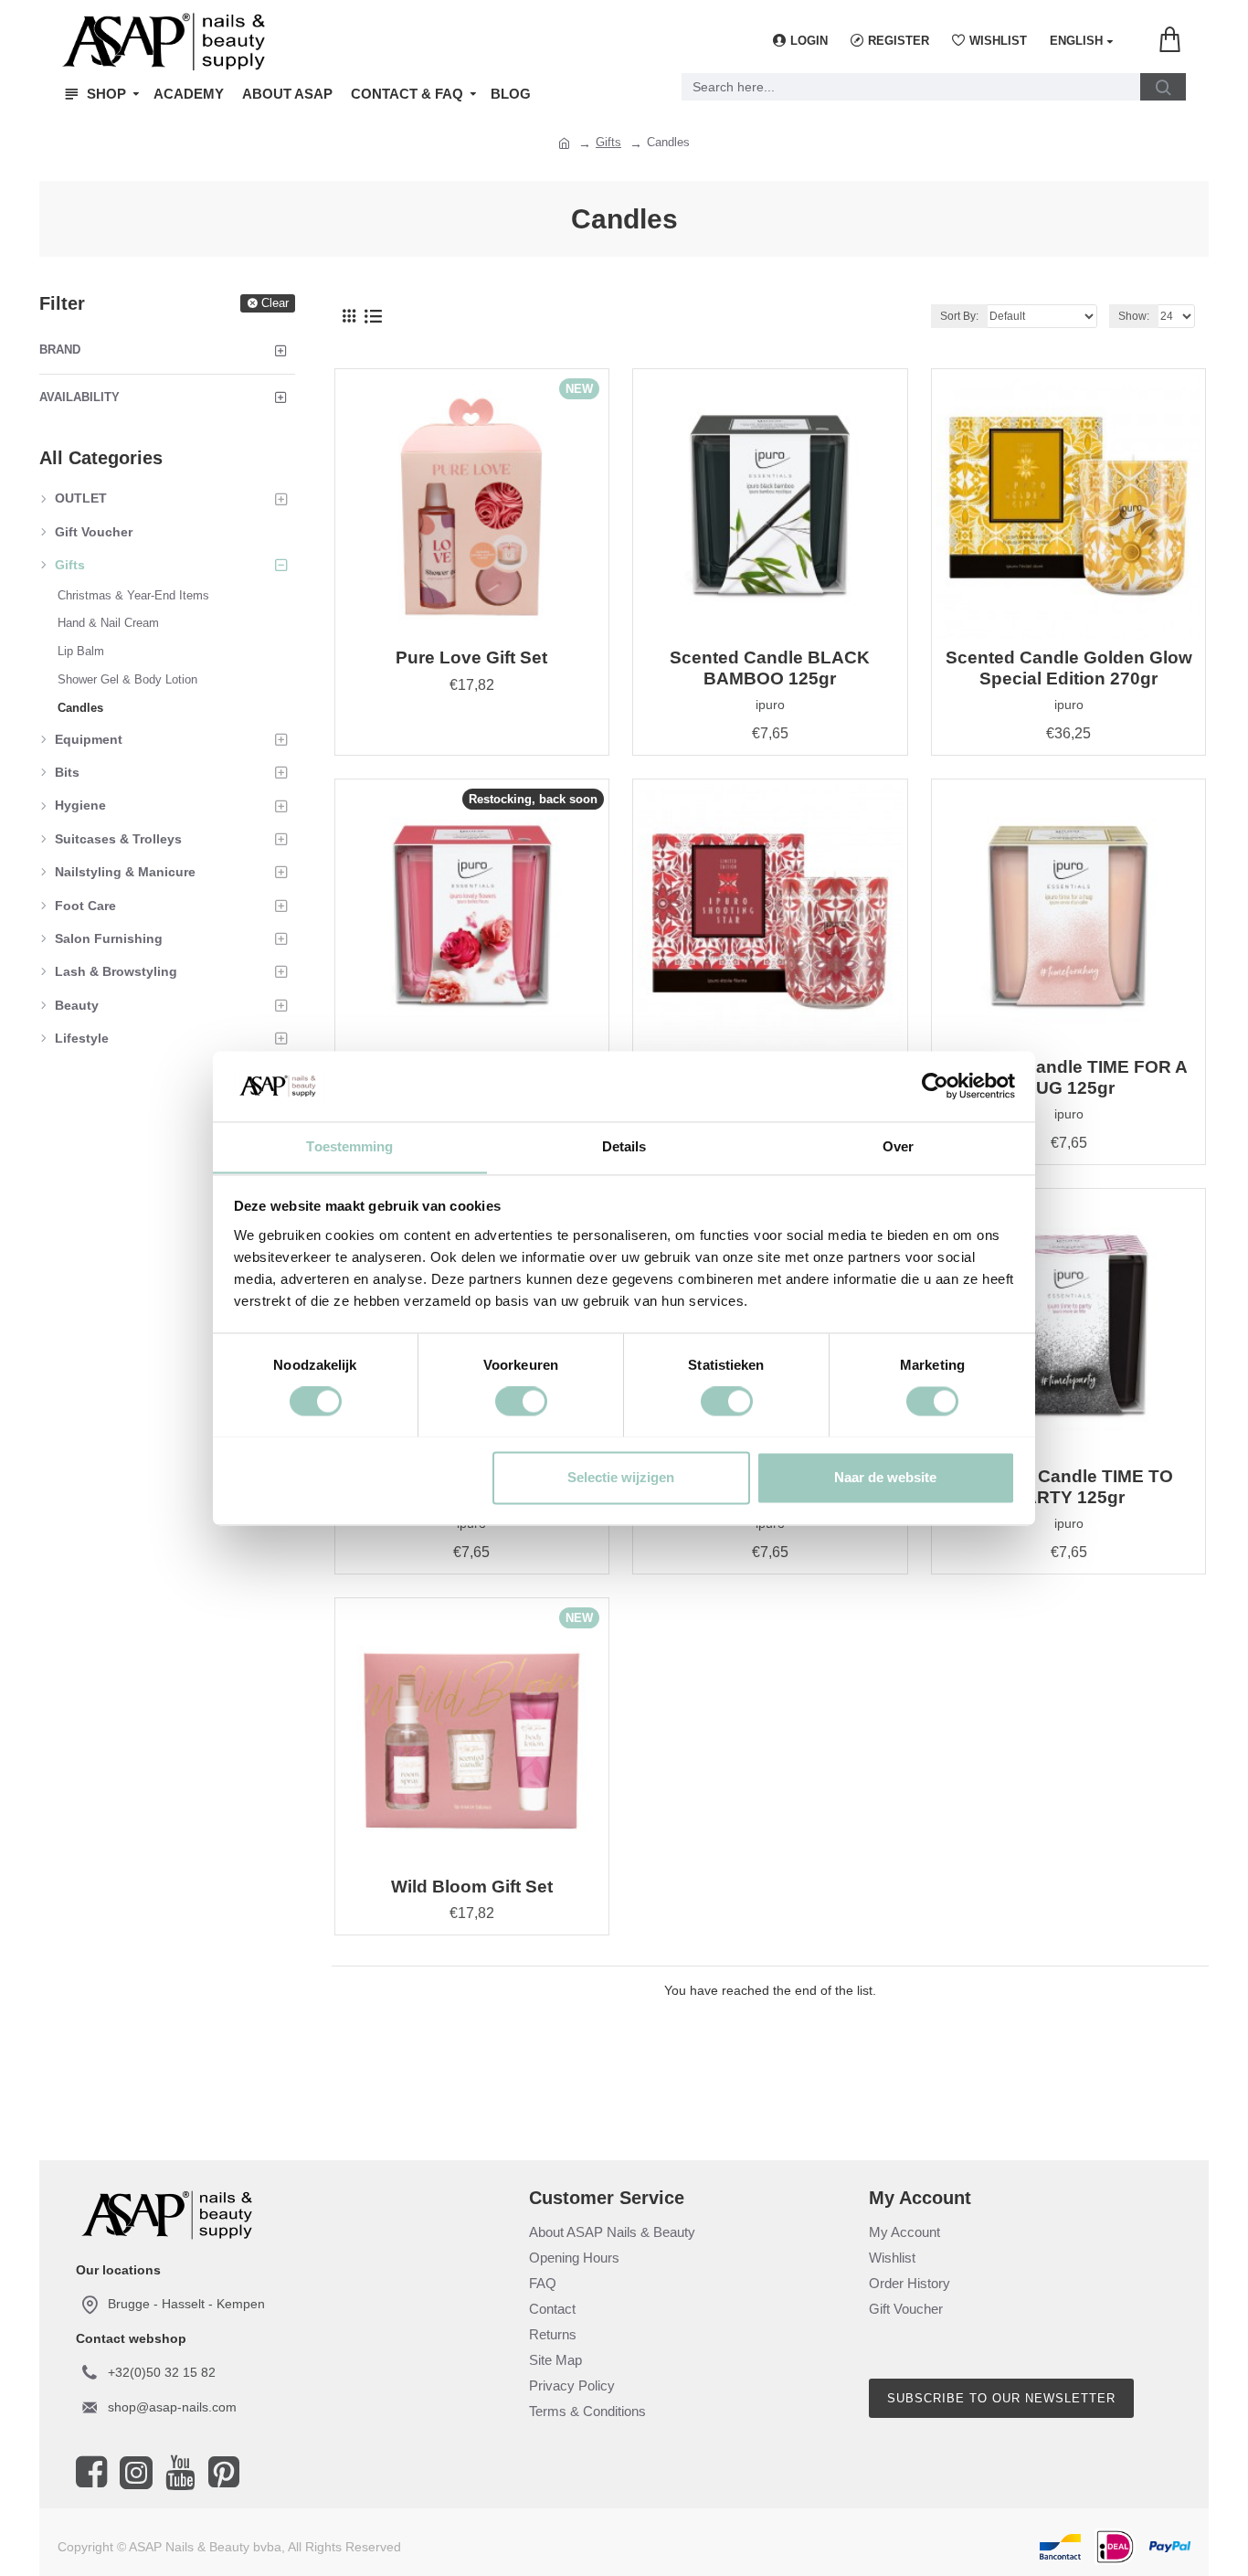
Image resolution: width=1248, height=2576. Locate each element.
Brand (60, 350)
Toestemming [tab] (349, 1146)
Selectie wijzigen (621, 1477)
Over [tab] (898, 1146)
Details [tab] (624, 1146)
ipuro (770, 705)
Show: (1134, 316)
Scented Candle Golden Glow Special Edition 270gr (1069, 668)
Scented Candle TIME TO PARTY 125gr (1068, 1487)
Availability (79, 397)
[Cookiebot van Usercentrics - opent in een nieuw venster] (935, 1086)
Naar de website (885, 1477)
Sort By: (959, 316)
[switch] (521, 1401)
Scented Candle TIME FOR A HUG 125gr (1068, 1077)
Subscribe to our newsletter (1001, 2398)
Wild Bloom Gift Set (472, 1887)
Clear (275, 303)
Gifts (608, 142)
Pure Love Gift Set (471, 657)
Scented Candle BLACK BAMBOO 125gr (770, 668)
